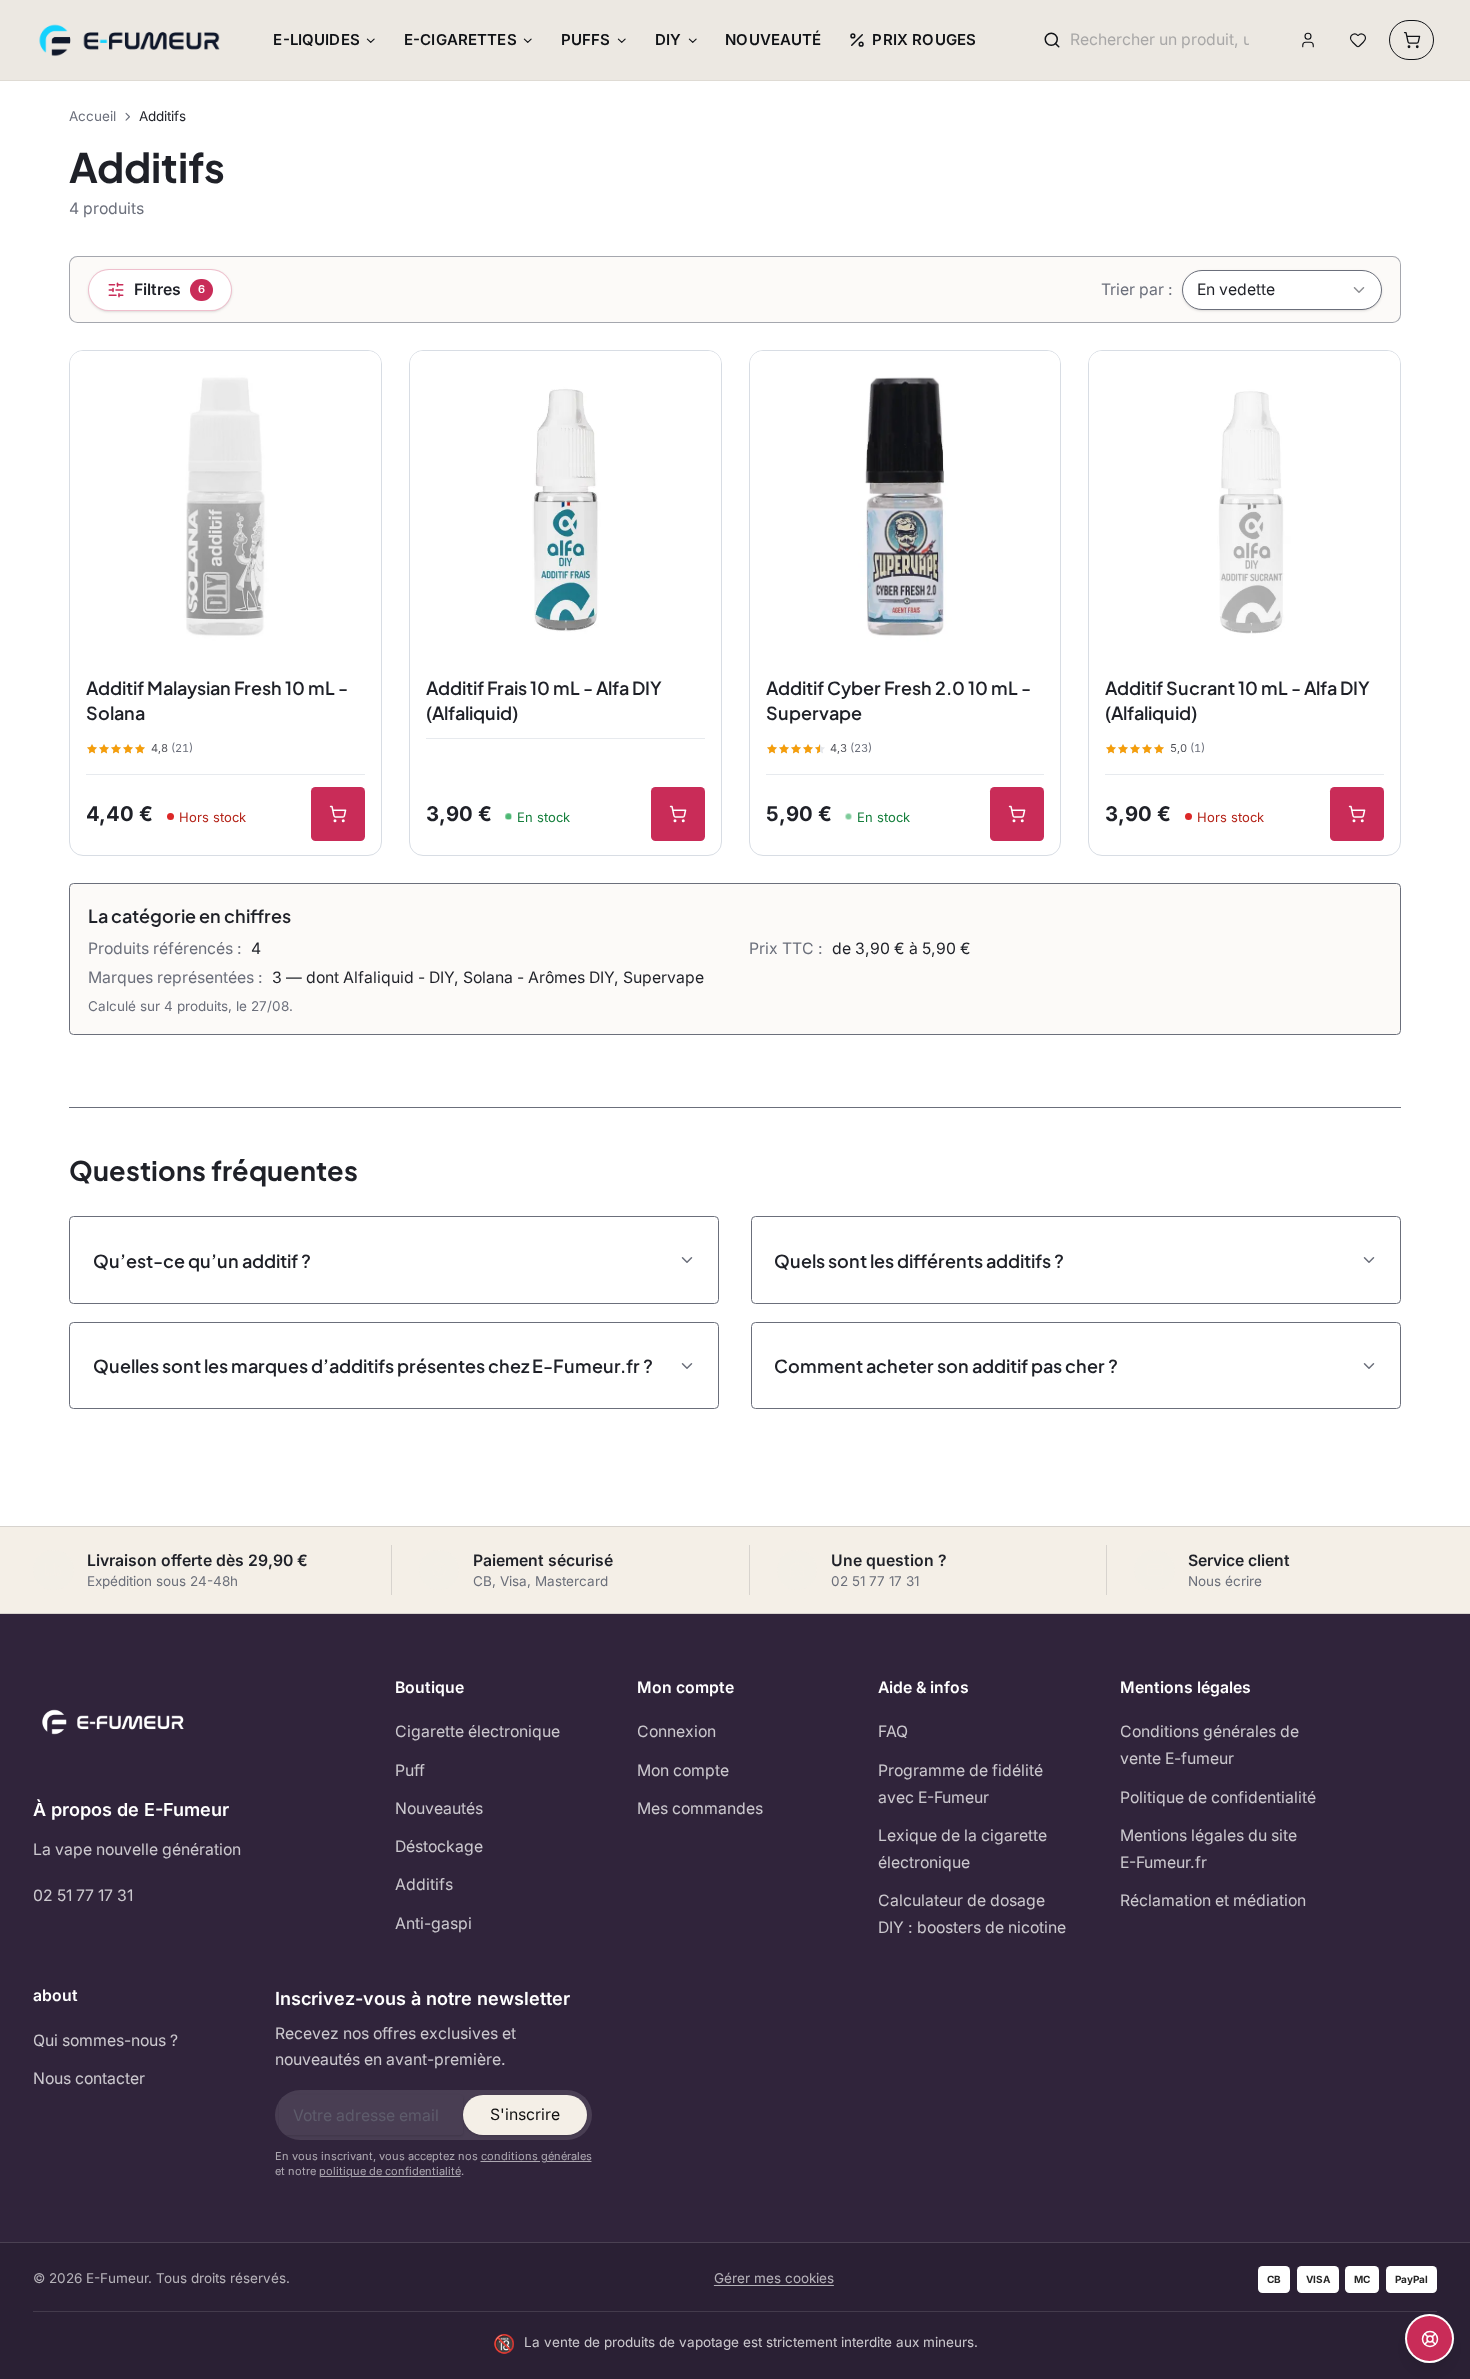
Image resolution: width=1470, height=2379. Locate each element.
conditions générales (536, 2156)
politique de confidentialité (390, 2171)
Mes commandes (700, 1808)
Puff (410, 1770)
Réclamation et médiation (1213, 1900)
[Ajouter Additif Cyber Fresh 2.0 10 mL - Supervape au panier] (1017, 814)
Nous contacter (89, 2078)
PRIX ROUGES (924, 39)
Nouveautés (439, 1808)
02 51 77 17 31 (83, 1895)
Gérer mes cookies (774, 2278)
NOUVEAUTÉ (773, 39)
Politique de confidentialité (1218, 1797)
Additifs (424, 1884)
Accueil (92, 116)
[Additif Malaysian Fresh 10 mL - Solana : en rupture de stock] (338, 814)
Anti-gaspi (433, 1923)
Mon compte (683, 1770)
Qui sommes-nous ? (105, 2040)
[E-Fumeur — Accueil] (131, 40)
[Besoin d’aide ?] (1429, 2338)
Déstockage (439, 1846)
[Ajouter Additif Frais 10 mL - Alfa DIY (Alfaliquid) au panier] (678, 814)
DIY (668, 39)
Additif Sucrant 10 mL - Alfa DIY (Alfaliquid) (1237, 700)
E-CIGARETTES (460, 39)
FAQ (893, 1731)
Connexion (676, 1731)
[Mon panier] (1411, 40)
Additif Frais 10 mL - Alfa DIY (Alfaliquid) (544, 700)
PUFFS (586, 39)
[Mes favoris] (1357, 40)
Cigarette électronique (477, 1731)
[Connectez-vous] (1308, 40)
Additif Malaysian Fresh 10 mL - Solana (217, 700)
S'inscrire (525, 2114)
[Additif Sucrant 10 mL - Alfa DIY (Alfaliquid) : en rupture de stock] (1357, 814)
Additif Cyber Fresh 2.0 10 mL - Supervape (898, 700)
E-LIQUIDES (316, 39)
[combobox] (1159, 40)
